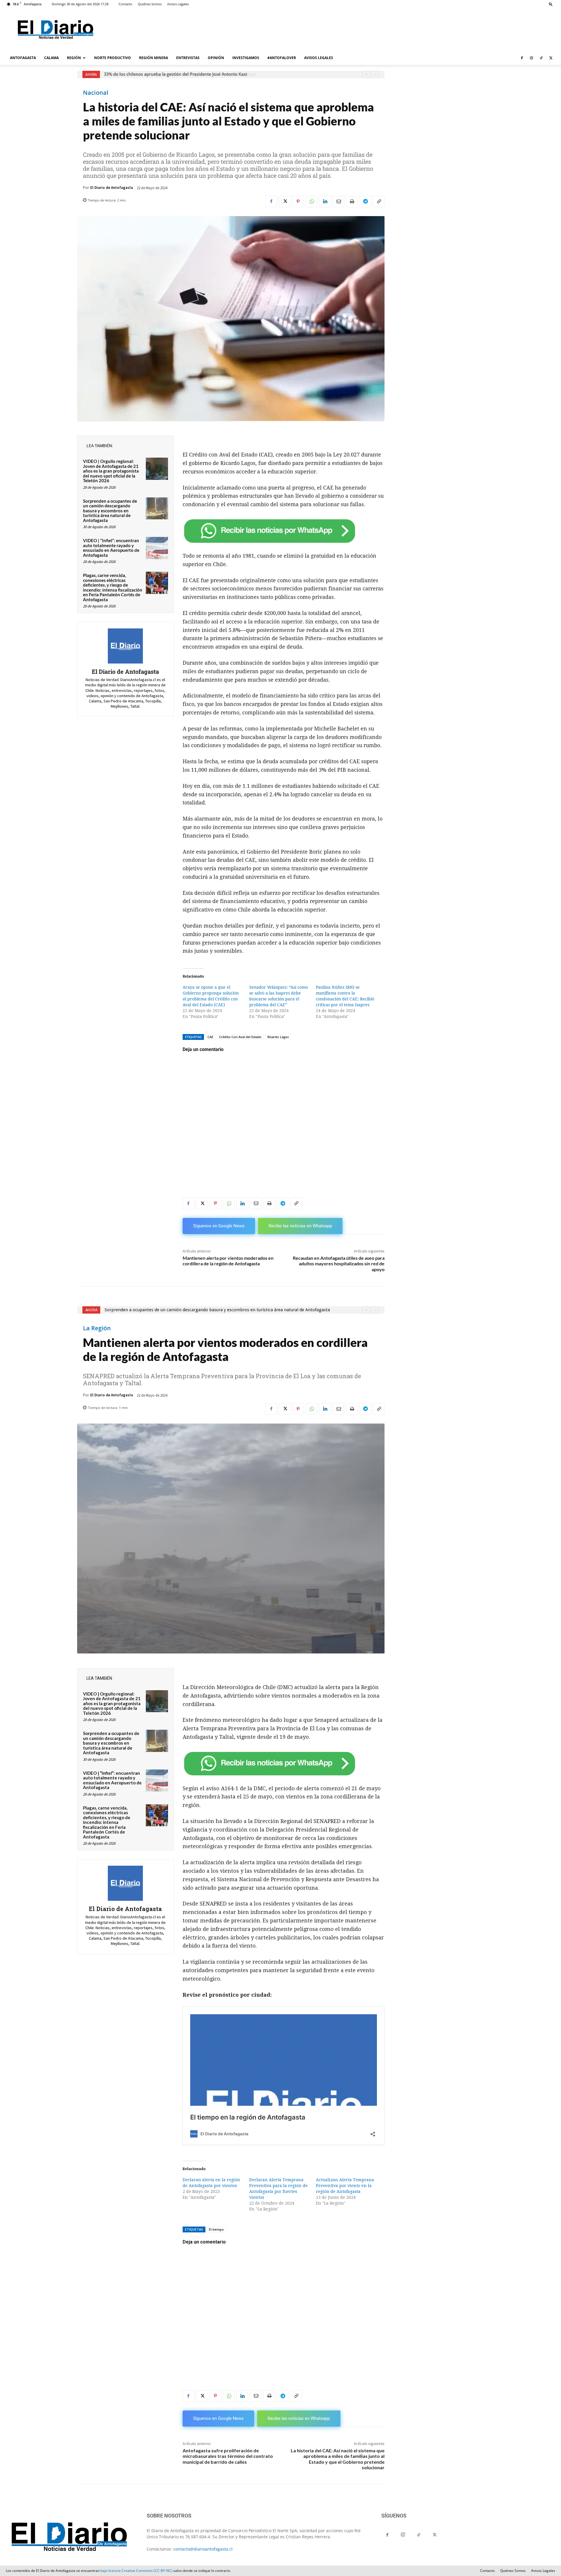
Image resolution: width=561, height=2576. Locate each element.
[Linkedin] (325, 201)
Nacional (96, 93)
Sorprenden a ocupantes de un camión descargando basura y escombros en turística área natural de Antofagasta (223, 74)
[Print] (352, 201)
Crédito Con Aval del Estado (240, 1037)
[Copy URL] (379, 201)
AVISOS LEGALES (319, 58)
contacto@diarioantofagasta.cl (203, 2549)
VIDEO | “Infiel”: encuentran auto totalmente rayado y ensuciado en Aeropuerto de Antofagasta (111, 548)
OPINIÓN (216, 58)
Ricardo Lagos (278, 1037)
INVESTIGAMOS (246, 58)
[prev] (366, 74)
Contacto (125, 4)
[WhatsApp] (311, 201)
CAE (210, 1037)
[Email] (338, 201)
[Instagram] (531, 58)
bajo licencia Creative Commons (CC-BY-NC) (136, 2571)
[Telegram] (365, 201)
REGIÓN (74, 58)
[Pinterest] (298, 201)
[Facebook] (522, 58)
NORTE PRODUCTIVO (112, 58)
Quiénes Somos (150, 4)
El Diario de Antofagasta (112, 188)
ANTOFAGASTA (23, 58)
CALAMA (51, 58)
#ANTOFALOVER (282, 58)
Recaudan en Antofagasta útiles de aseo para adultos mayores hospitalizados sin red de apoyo (339, 1263)
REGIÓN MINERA (154, 58)
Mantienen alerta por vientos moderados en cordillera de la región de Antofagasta (228, 1261)
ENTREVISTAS (188, 58)
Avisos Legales (178, 4)
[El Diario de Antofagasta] (125, 646)
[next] (376, 74)
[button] (551, 4)
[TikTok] (541, 58)
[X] (551, 58)
